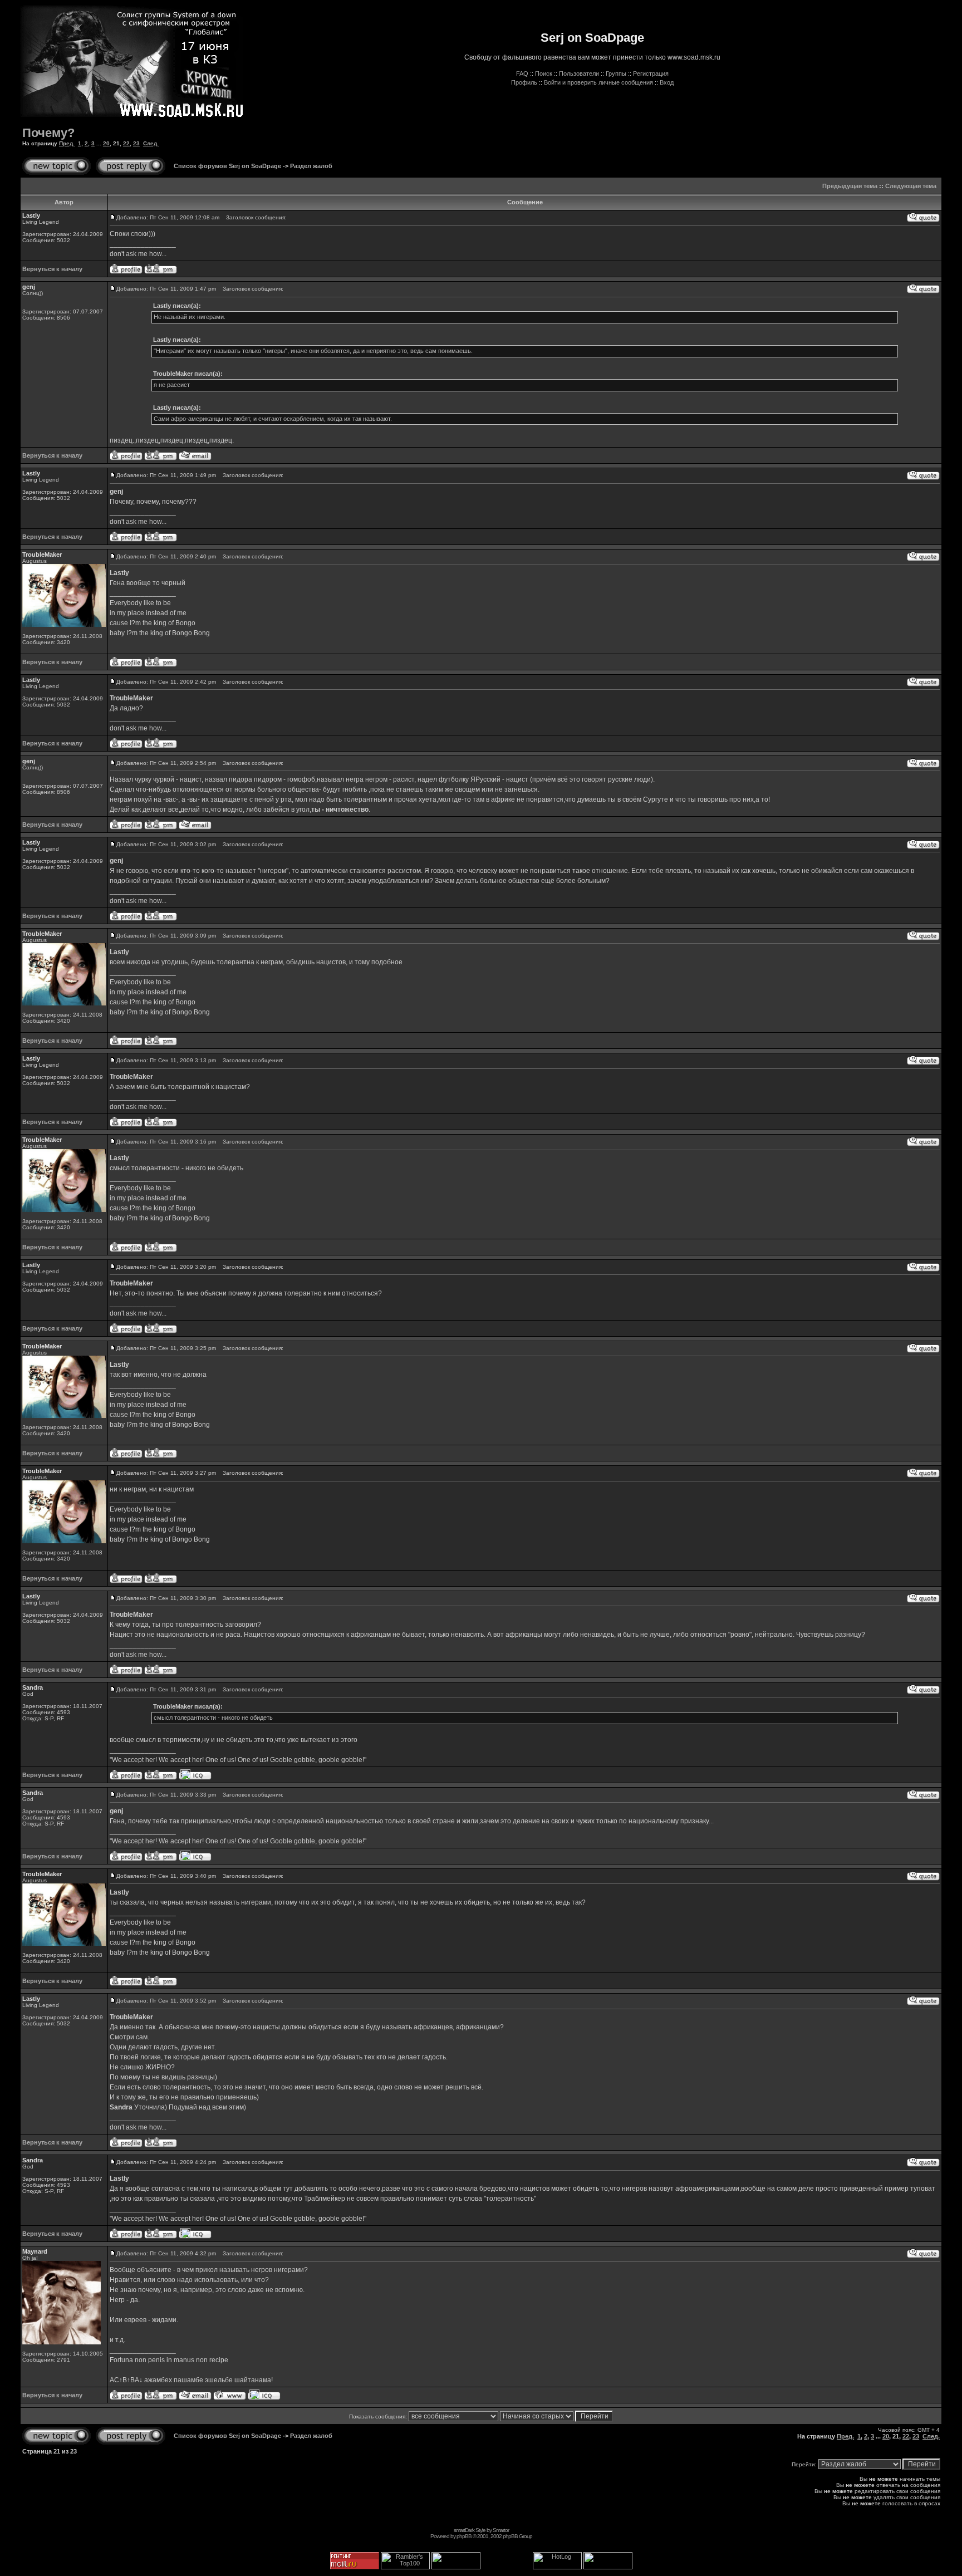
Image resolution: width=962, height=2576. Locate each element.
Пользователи (579, 73)
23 (136, 143)
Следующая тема (911, 186)
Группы (616, 73)
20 (106, 143)
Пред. (67, 143)
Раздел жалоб (311, 166)
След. (151, 143)
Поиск (544, 73)
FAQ (522, 73)
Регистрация (651, 73)
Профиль (524, 82)
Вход (667, 82)
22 (126, 143)
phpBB (464, 2536)
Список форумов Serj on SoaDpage (227, 166)
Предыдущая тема (850, 186)
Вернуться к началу (52, 269)
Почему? (48, 133)
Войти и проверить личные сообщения (598, 82)
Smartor (501, 2530)
